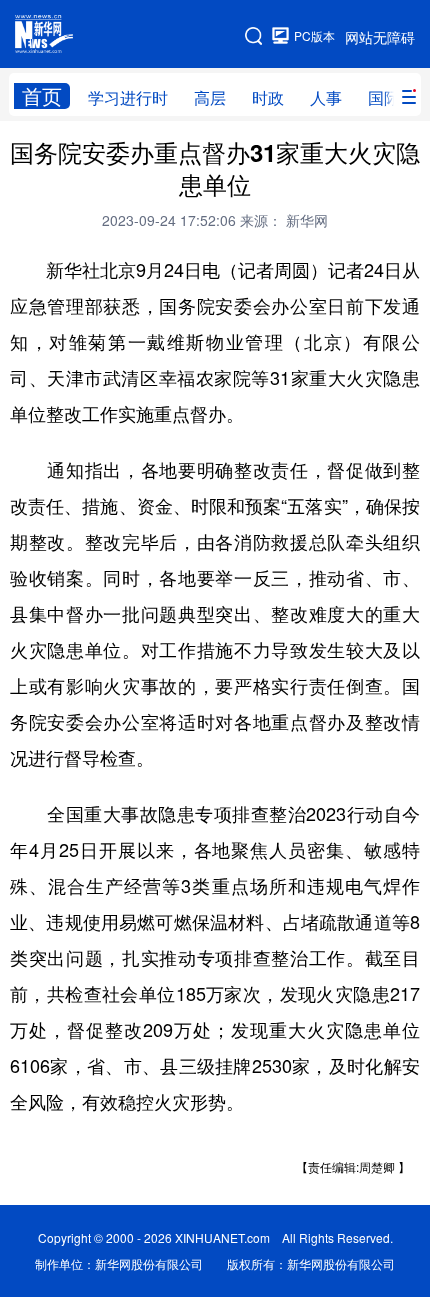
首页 (42, 96)
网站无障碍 (380, 37)
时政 (268, 97)
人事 (326, 97)
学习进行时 (128, 97)
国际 (384, 97)
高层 (210, 97)
